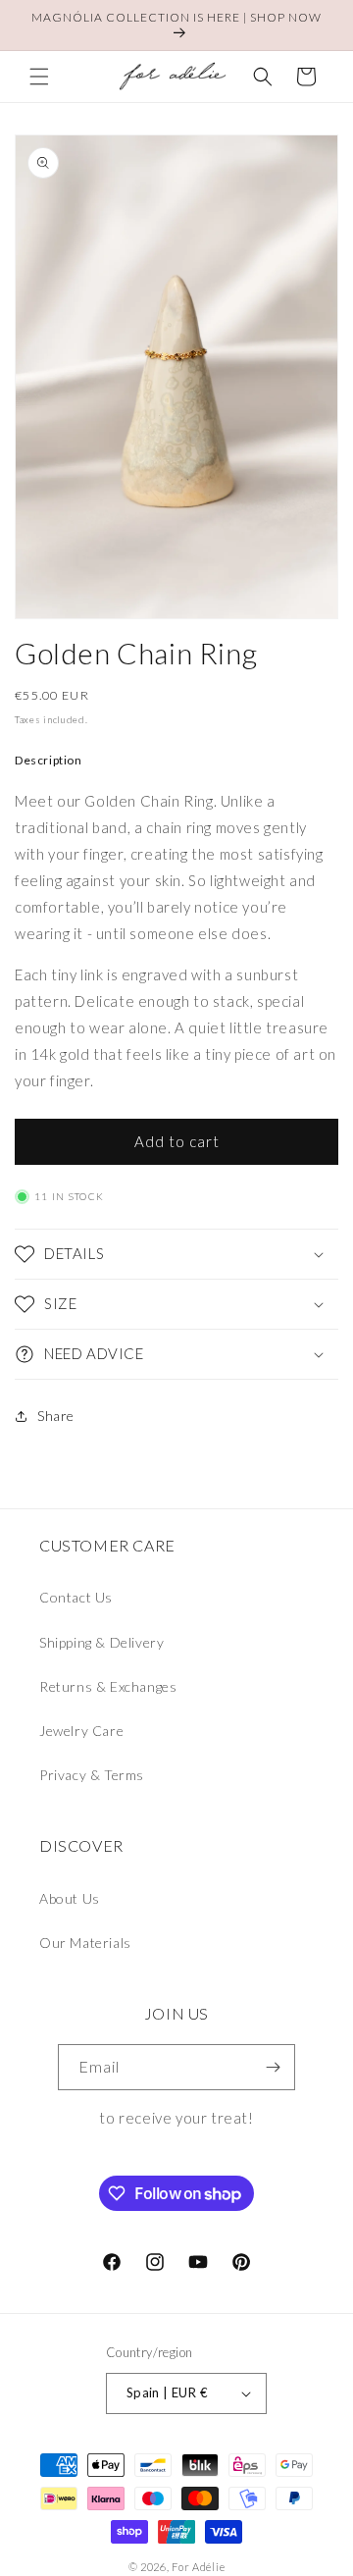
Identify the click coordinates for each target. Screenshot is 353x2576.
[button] (39, 77)
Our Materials (85, 1943)
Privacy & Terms (92, 1775)
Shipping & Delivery (101, 1642)
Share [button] (56, 1416)
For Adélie (198, 2567)
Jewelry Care (81, 1731)
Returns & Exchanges (108, 1686)
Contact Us (76, 1597)
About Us (70, 1898)
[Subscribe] (273, 2067)
